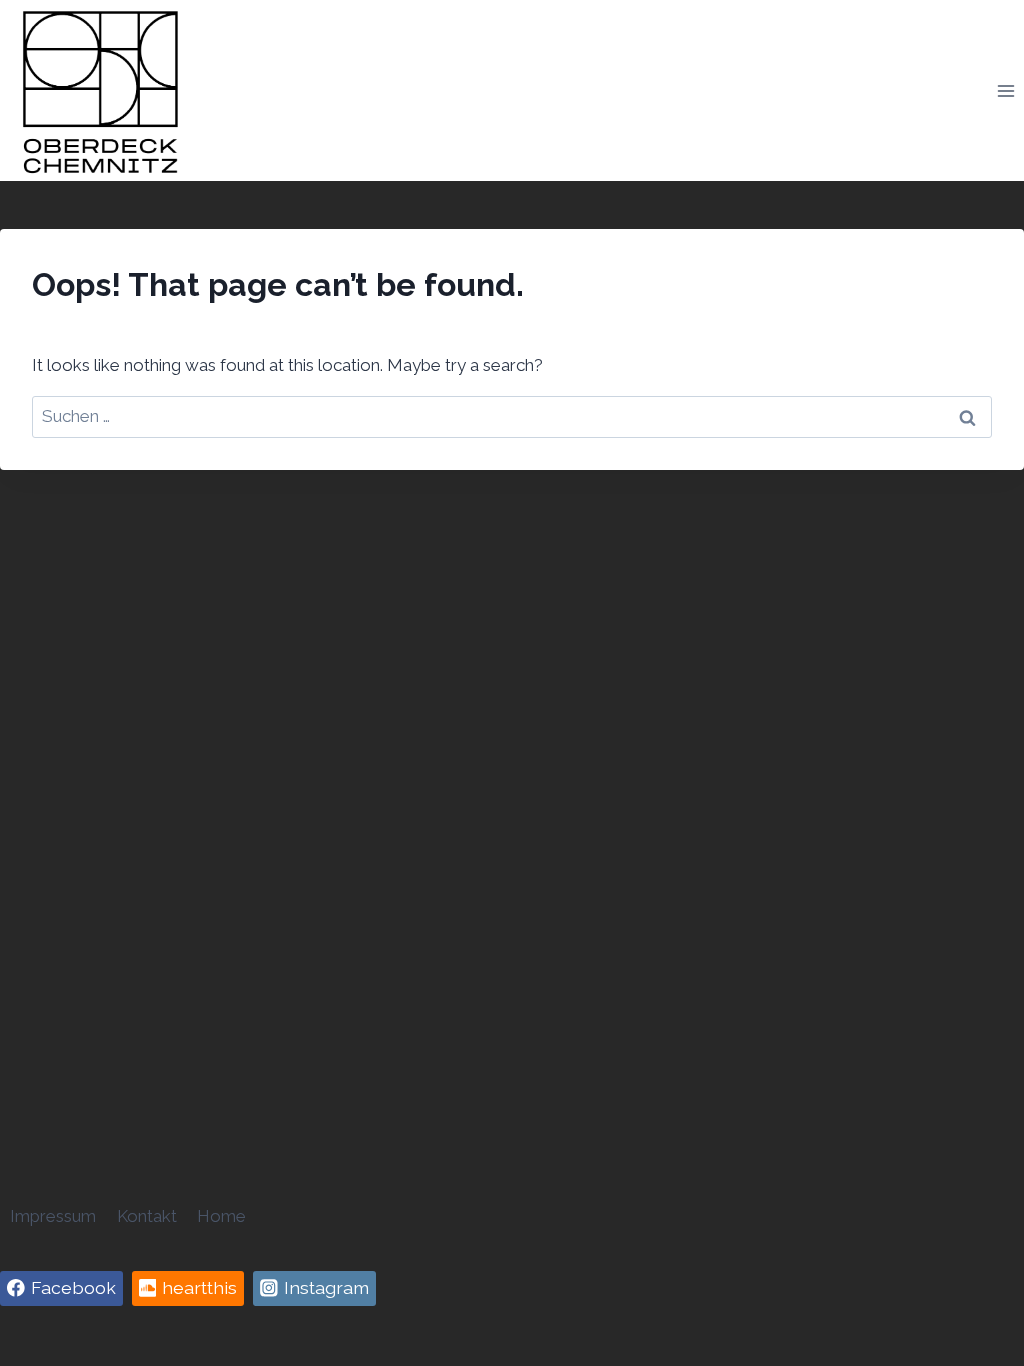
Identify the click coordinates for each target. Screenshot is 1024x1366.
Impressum (53, 1216)
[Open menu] (1005, 90)
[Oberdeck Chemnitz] (100, 90)
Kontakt (147, 1216)
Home (221, 1216)
